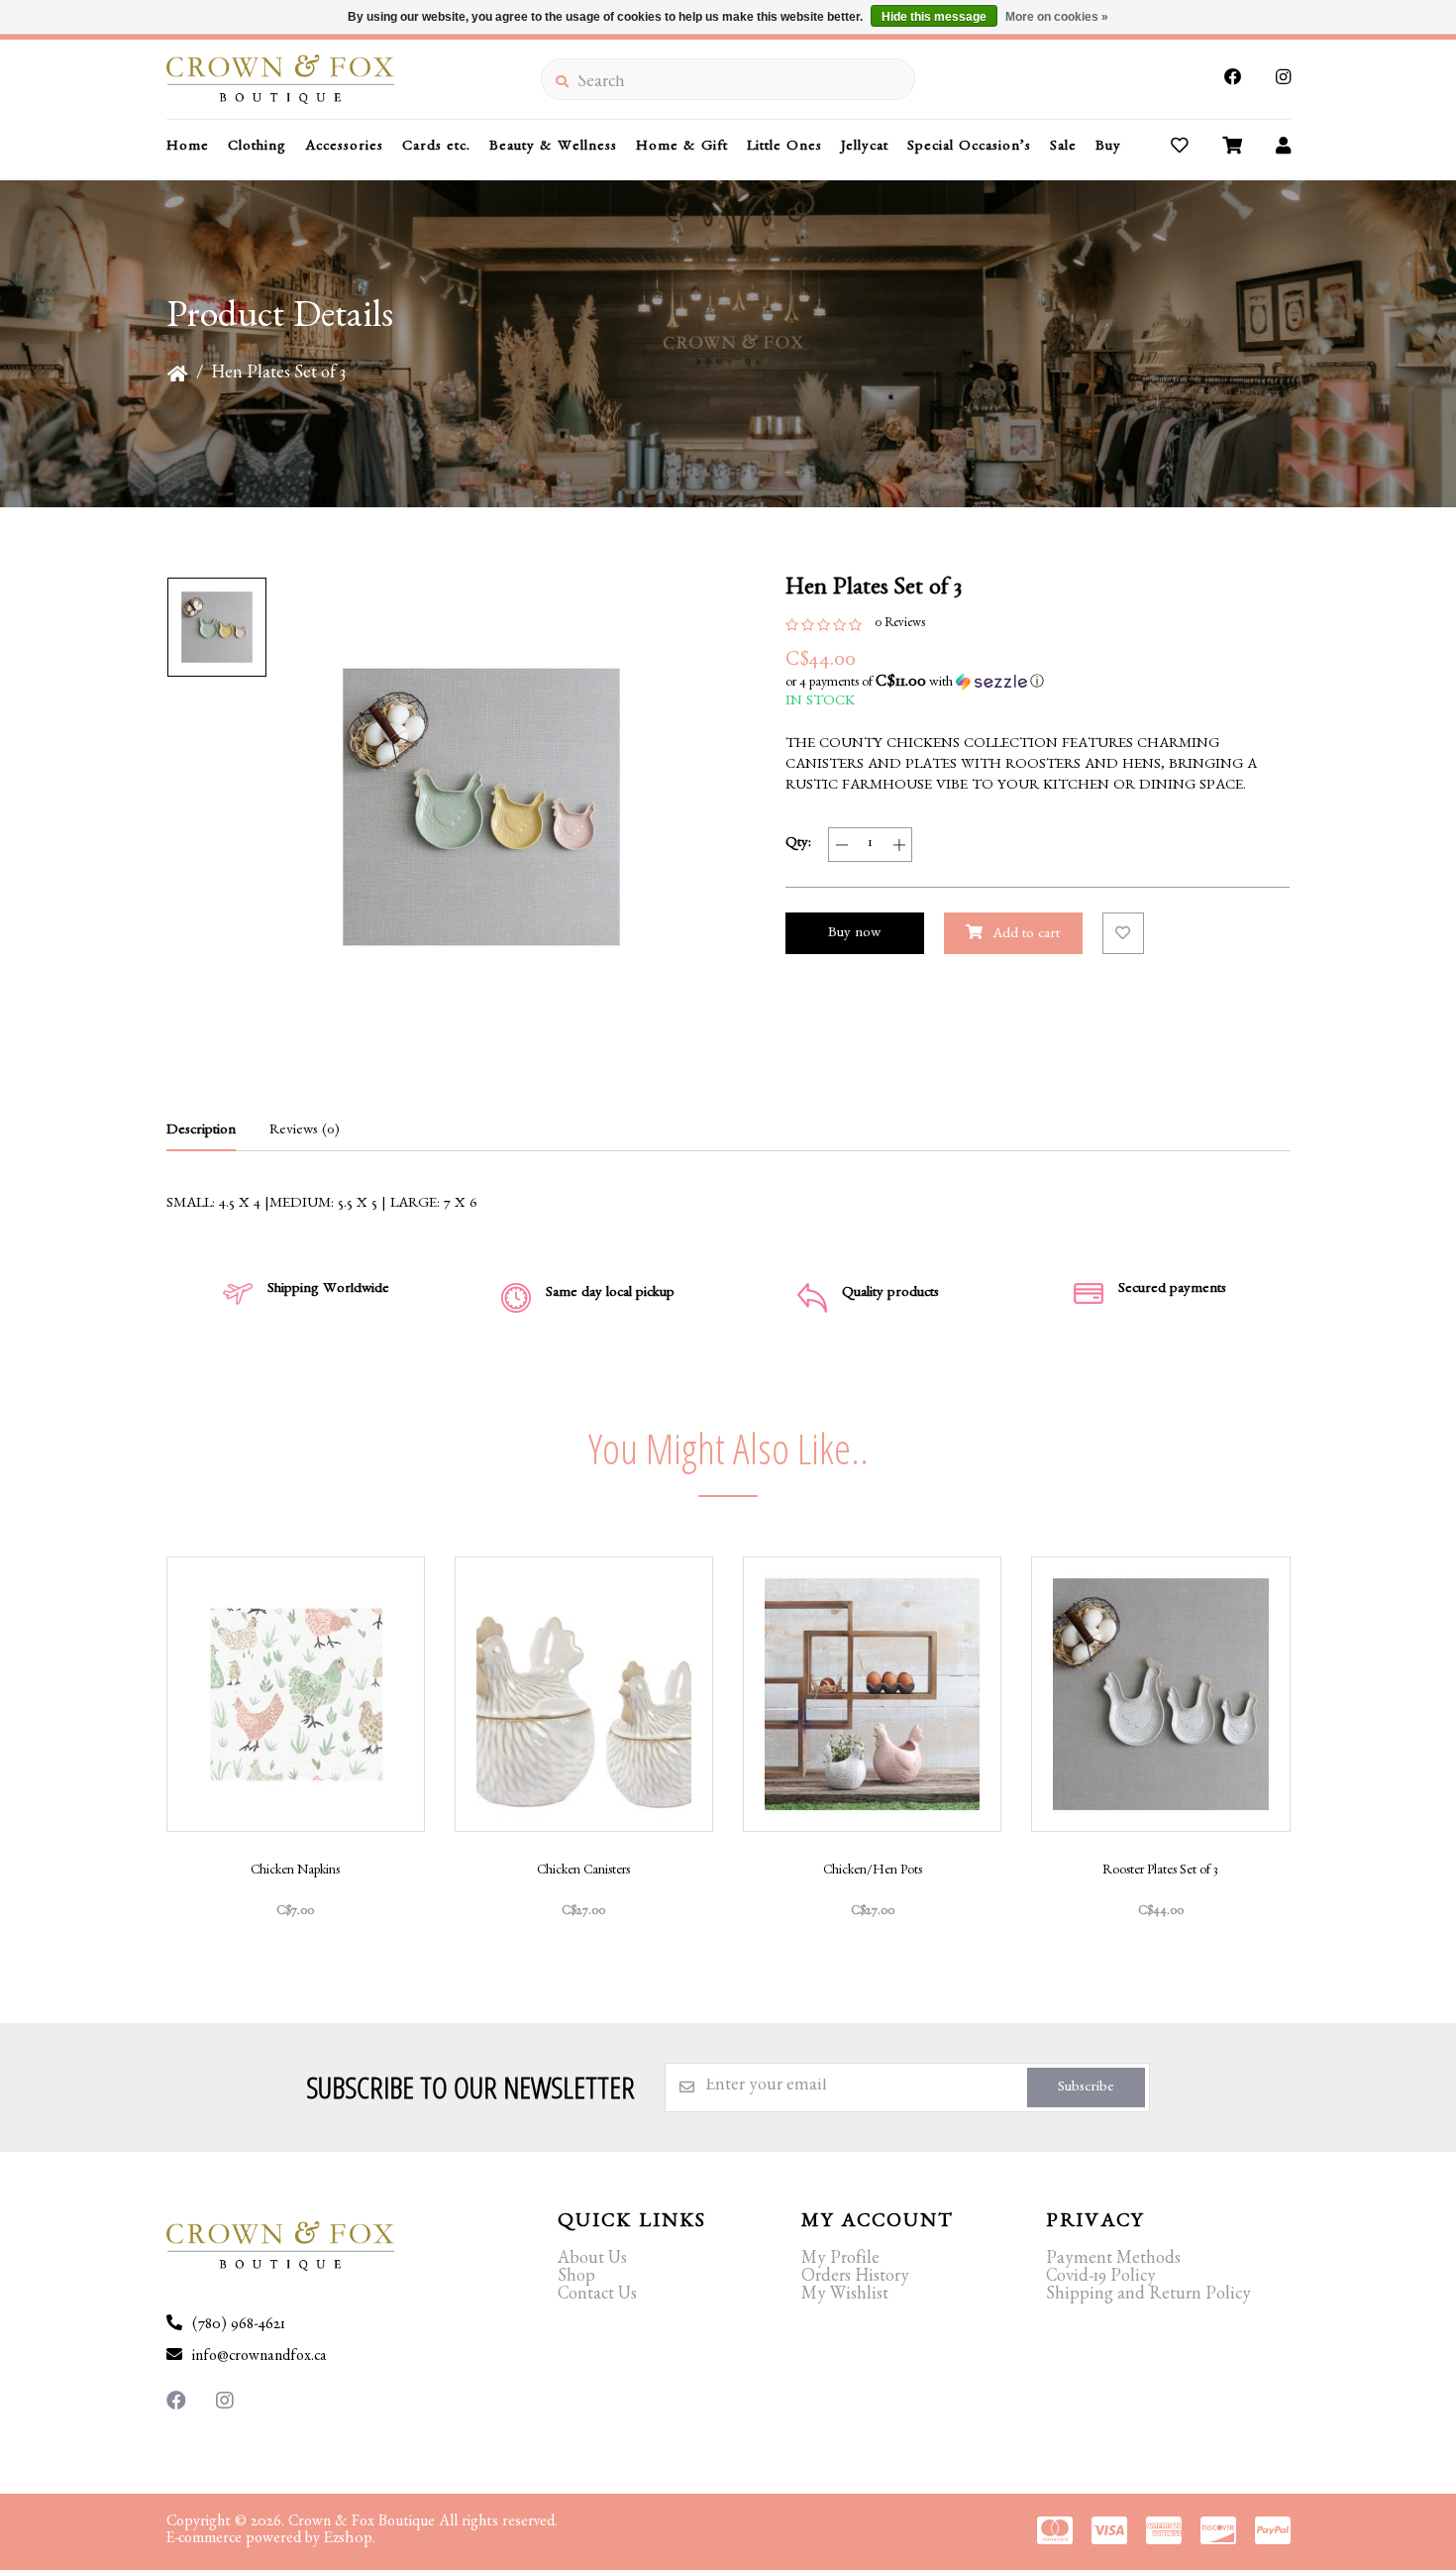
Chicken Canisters (583, 1872)
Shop (576, 2279)
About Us (592, 2261)
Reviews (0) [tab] (305, 1132)
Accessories (344, 148)
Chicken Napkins (295, 1872)
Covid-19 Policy (1101, 2279)
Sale (1063, 148)
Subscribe (1086, 2089)
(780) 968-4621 (239, 2326)
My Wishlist (845, 2297)
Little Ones (784, 148)
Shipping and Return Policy (1148, 2297)
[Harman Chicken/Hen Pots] (872, 1694)
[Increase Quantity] (899, 845)
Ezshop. (350, 2540)
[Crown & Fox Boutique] (354, 79)
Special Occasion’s (969, 148)
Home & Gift (682, 148)
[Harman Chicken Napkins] (296, 1694)
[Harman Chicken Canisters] (584, 1694)
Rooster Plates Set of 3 (1160, 1872)
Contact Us (597, 2297)
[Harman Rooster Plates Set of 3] (1160, 1694)
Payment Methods (1113, 2261)
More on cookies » (1057, 17)
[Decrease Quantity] (841, 845)
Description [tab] (201, 1132)
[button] (1038, 683)
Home (188, 148)
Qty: (798, 845)
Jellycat (865, 148)
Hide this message (934, 17)
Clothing (257, 148)
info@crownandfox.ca (260, 2358)
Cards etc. (436, 148)
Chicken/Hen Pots (873, 1872)
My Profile (840, 2261)
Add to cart (1026, 936)
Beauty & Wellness (553, 148)
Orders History (855, 2279)
